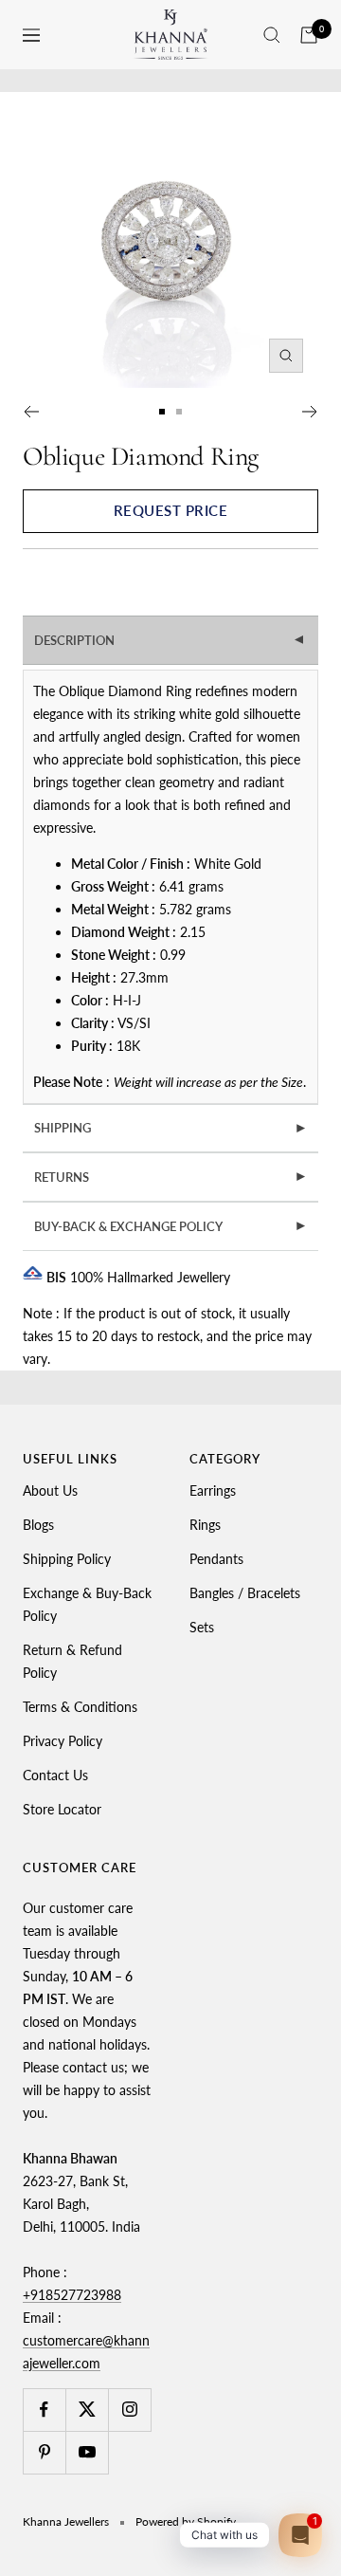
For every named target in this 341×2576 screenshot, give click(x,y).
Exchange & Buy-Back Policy (87, 1604)
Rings (205, 1525)
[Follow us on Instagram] (129, 2410)
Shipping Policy (67, 1559)
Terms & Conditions (80, 1707)
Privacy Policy (63, 1741)
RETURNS (171, 1177)
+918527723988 (72, 2295)
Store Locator (62, 1809)
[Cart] (309, 35)
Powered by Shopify (186, 2521)
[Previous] (31, 412)
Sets (202, 1627)
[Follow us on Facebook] (44, 2410)
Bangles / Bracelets (245, 1593)
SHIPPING (171, 1128)
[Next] (310, 412)
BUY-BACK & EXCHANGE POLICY (171, 1226)
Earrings (213, 1490)
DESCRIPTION (171, 640)
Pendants (216, 1559)
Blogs (38, 1525)
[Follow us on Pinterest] (44, 2452)
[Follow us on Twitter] (87, 2410)
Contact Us (55, 1775)
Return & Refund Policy (72, 1661)
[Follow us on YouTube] (87, 2452)
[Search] (272, 35)
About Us (50, 1490)
